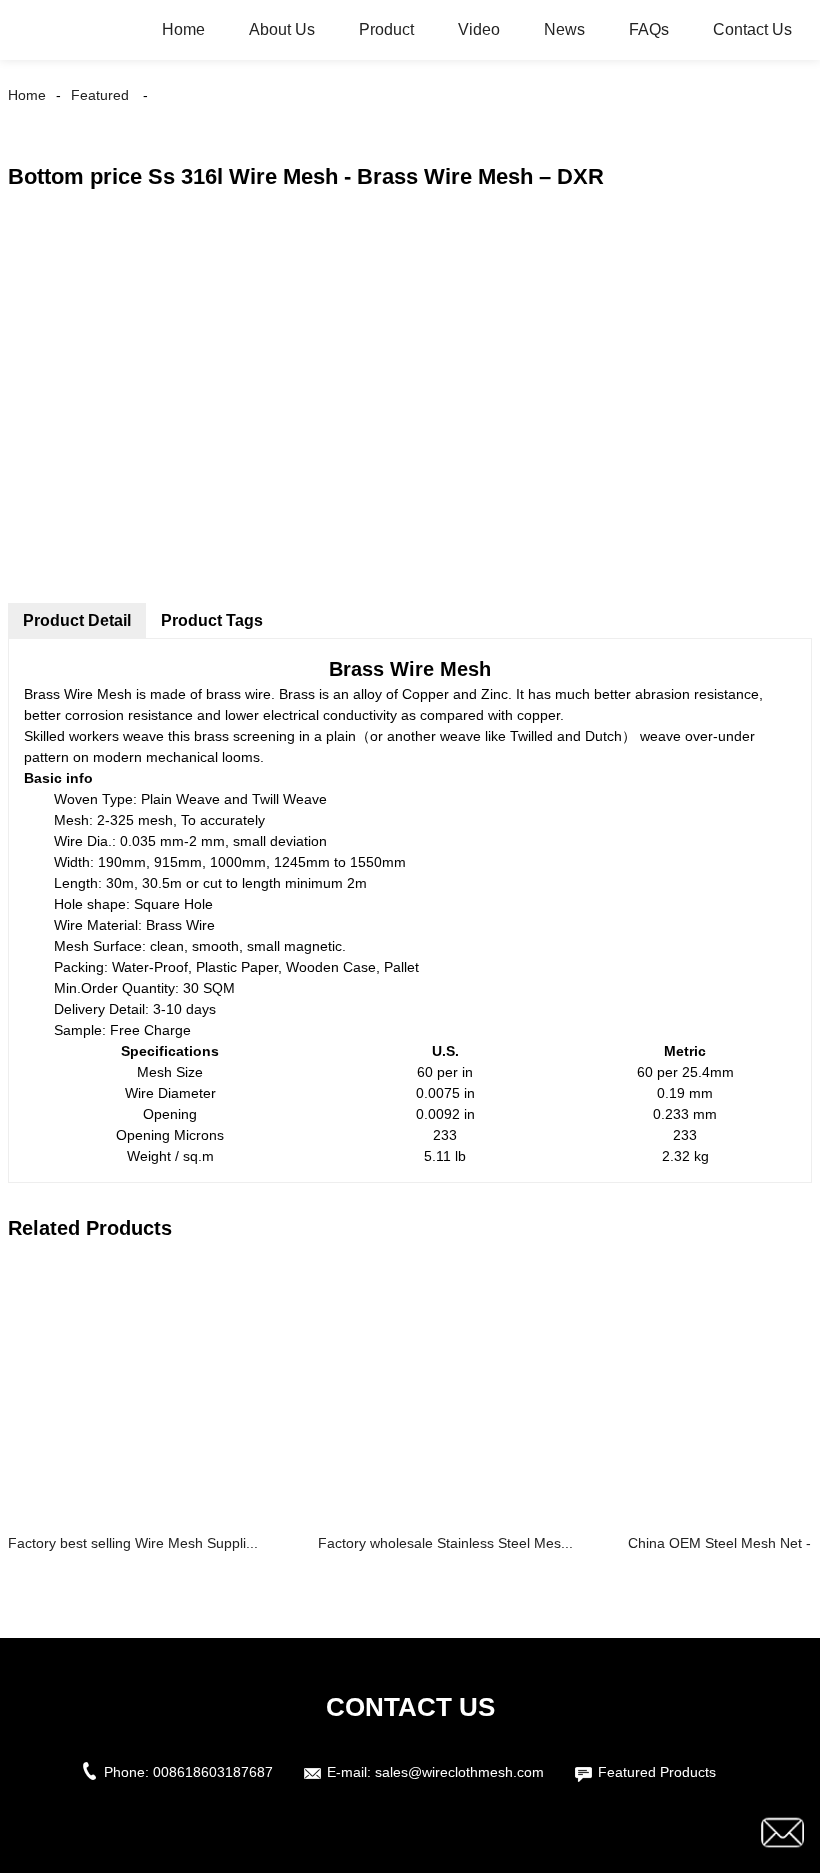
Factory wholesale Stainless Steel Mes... (445, 1543)
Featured (100, 95)
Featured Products (657, 1772)
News (564, 29)
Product (386, 29)
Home (183, 29)
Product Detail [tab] (77, 620)
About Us (282, 29)
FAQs (649, 29)
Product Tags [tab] (212, 620)
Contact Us (752, 29)
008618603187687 (213, 1772)
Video (479, 29)
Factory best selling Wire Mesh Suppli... (133, 1543)
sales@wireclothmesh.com (459, 1772)
